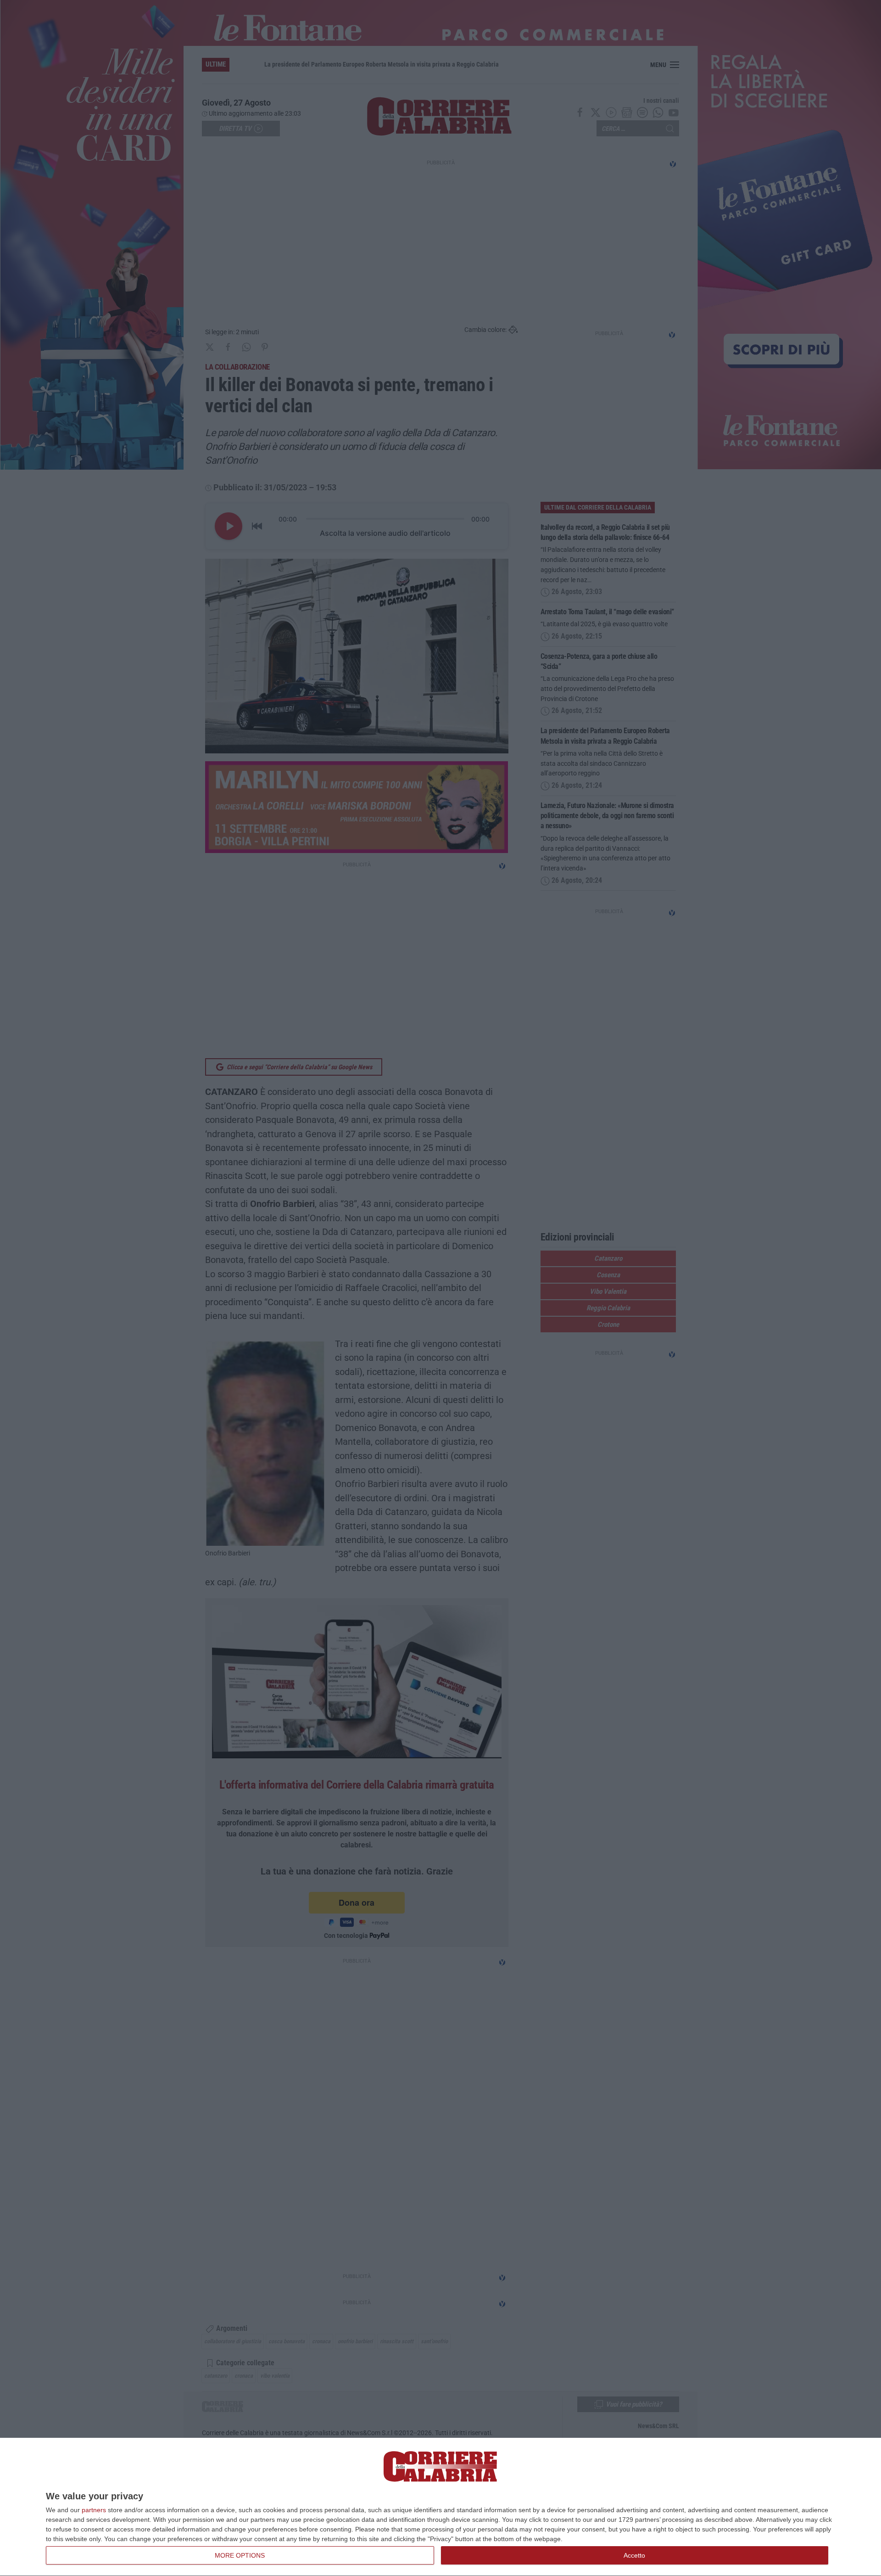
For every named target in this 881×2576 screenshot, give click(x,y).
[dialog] (440, 2507)
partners (94, 2510)
